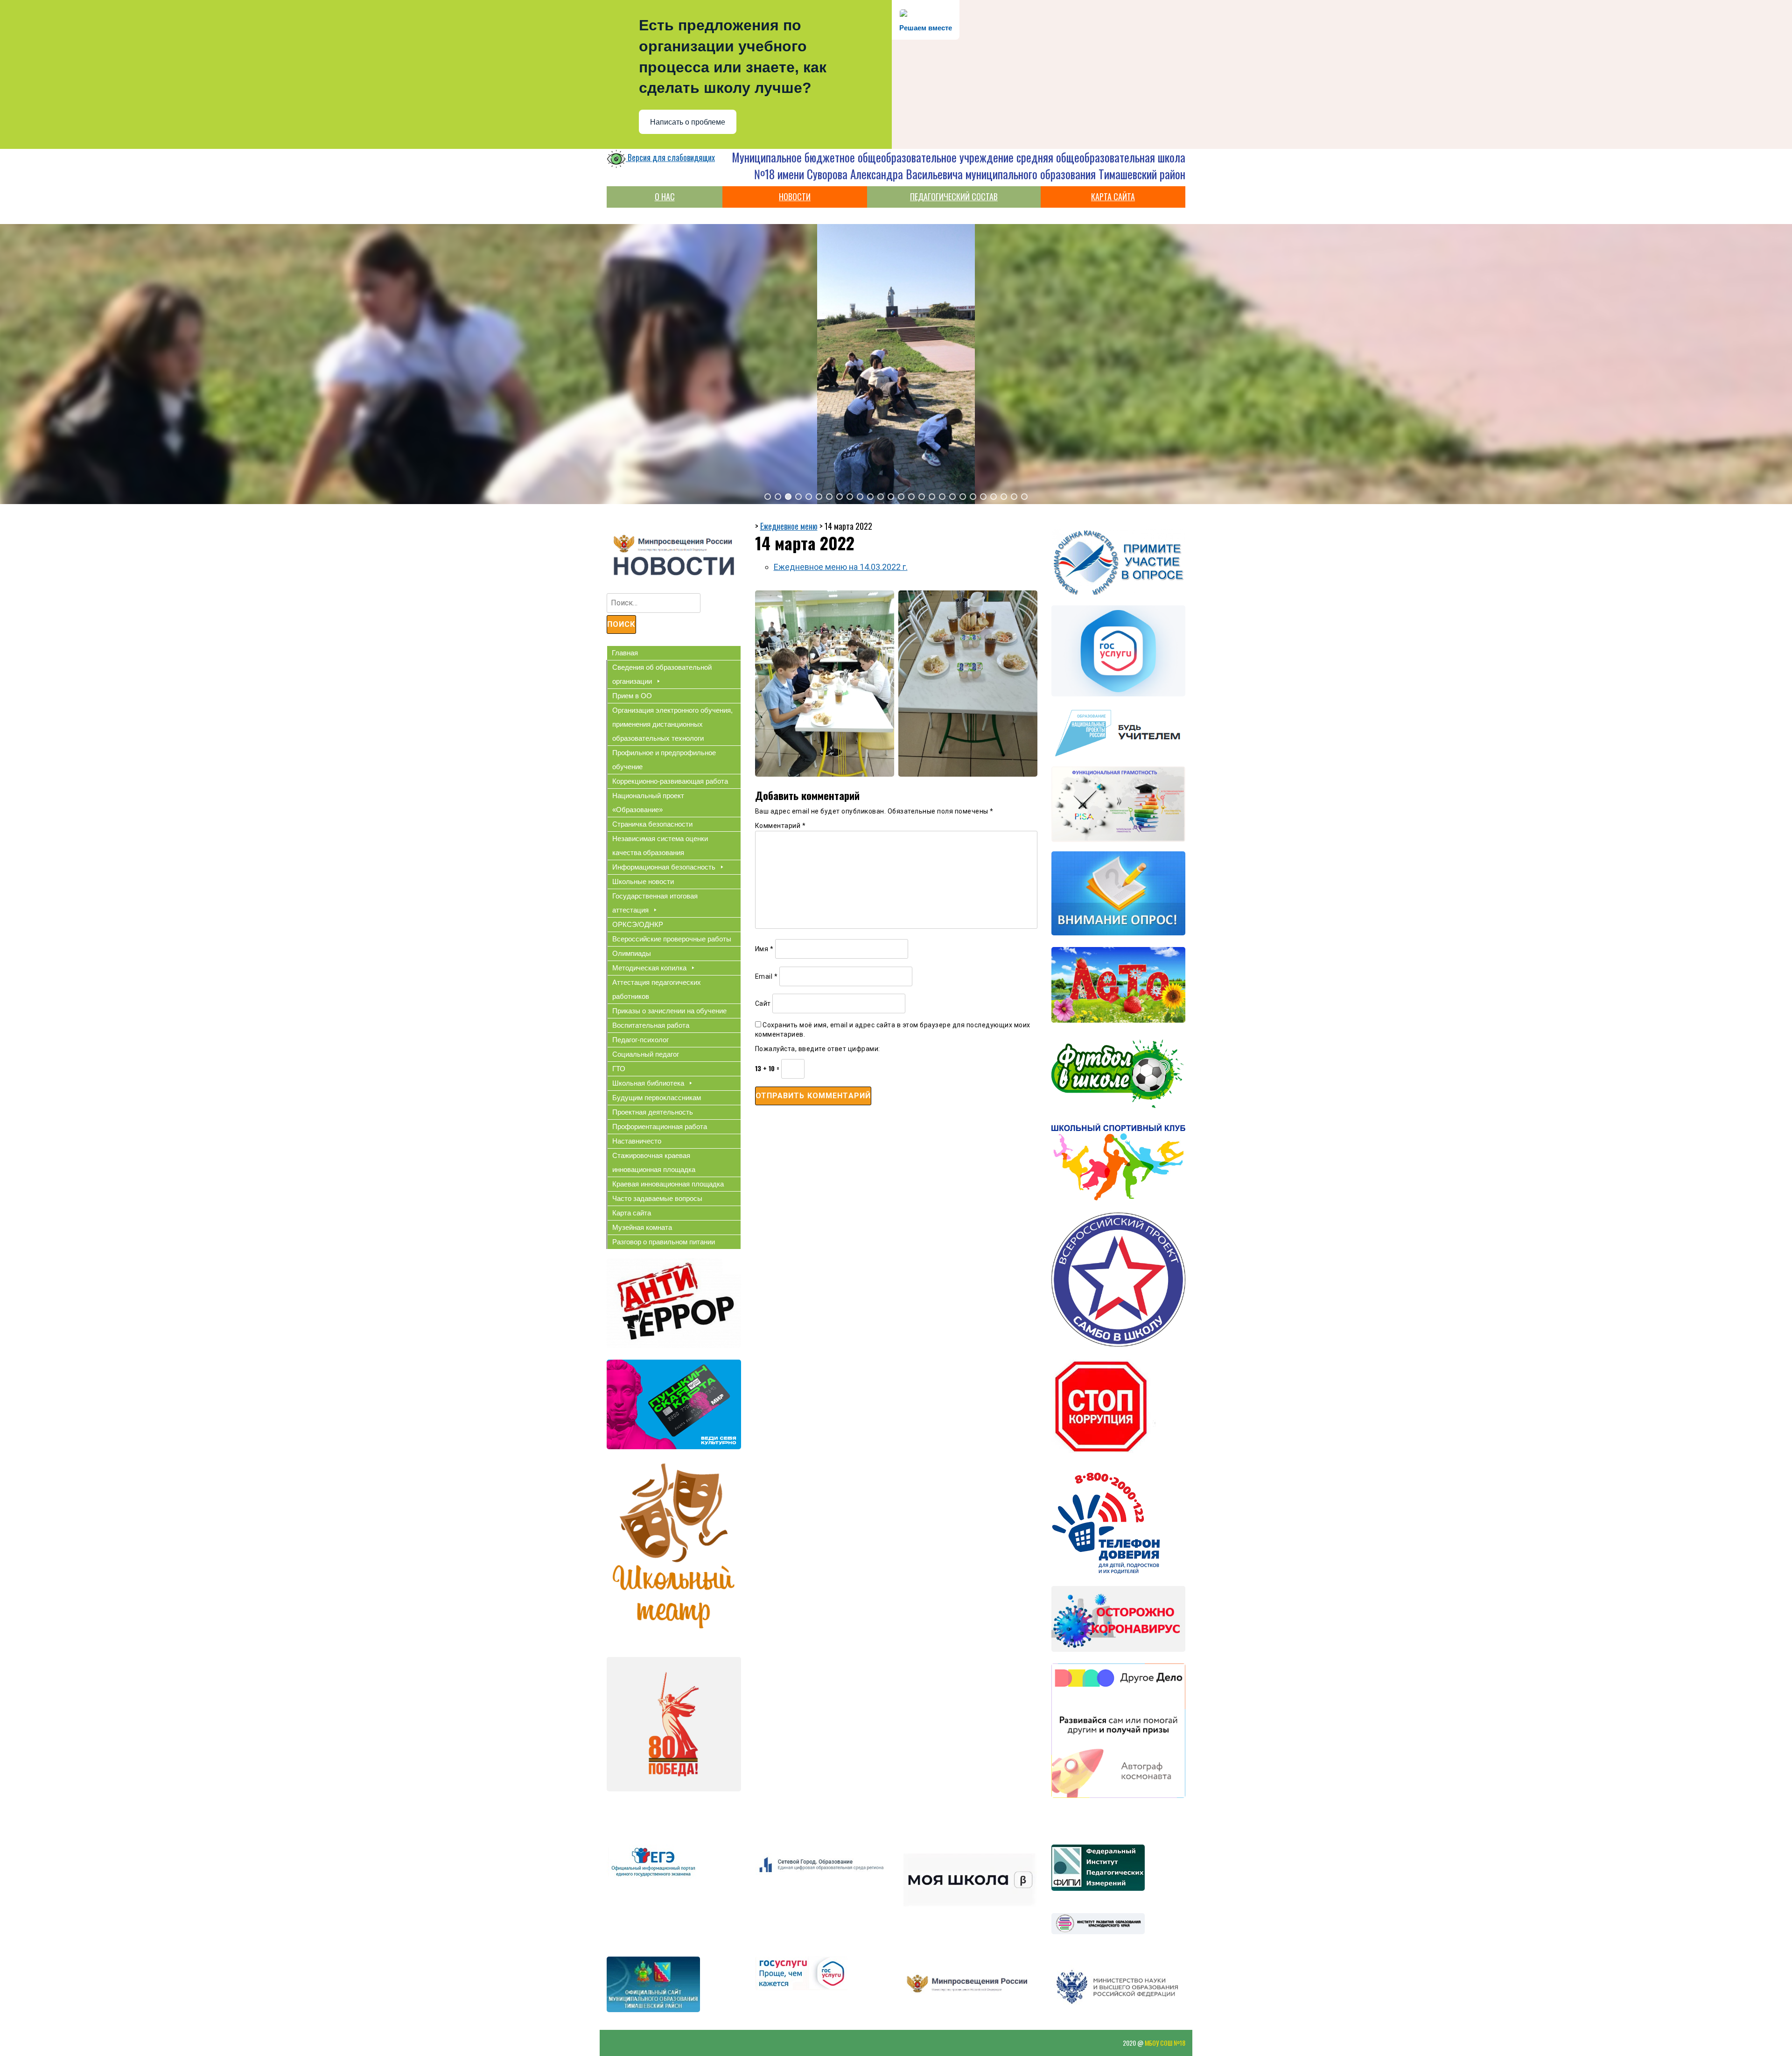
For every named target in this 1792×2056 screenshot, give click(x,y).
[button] (768, 497)
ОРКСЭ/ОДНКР (638, 924)
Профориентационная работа (660, 1126)
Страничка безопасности (652, 824)
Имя (764, 949)
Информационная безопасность (664, 867)
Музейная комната (642, 1227)
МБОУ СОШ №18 (1165, 2043)
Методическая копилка (649, 968)
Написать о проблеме (688, 122)
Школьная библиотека (648, 1083)
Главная (625, 653)
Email (766, 976)
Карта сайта (632, 1213)
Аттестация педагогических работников (657, 989)
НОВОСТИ (795, 196)
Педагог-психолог (640, 1040)
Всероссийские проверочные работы (672, 939)
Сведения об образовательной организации (662, 674)
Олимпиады (632, 953)
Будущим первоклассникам (657, 1098)
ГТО (619, 1069)
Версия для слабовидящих (670, 157)
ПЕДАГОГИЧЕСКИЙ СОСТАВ (954, 196)
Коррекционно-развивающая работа (670, 781)
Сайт (763, 1003)
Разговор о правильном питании (664, 1242)
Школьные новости (643, 881)
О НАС (665, 196)
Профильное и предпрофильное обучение (664, 760)
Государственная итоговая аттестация (655, 903)
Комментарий (780, 826)
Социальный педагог (646, 1054)
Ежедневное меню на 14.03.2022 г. (841, 567)
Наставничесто (637, 1141)
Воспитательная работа (651, 1025)
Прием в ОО (632, 696)
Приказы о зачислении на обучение (669, 1011)
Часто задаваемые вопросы (657, 1198)
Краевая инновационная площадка (668, 1184)
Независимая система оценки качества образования (660, 846)
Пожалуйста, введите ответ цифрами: (818, 1049)
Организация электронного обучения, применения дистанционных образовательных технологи (672, 724)
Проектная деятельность (653, 1112)
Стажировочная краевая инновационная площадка (654, 1162)
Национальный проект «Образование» (648, 803)
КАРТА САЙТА (1113, 196)
